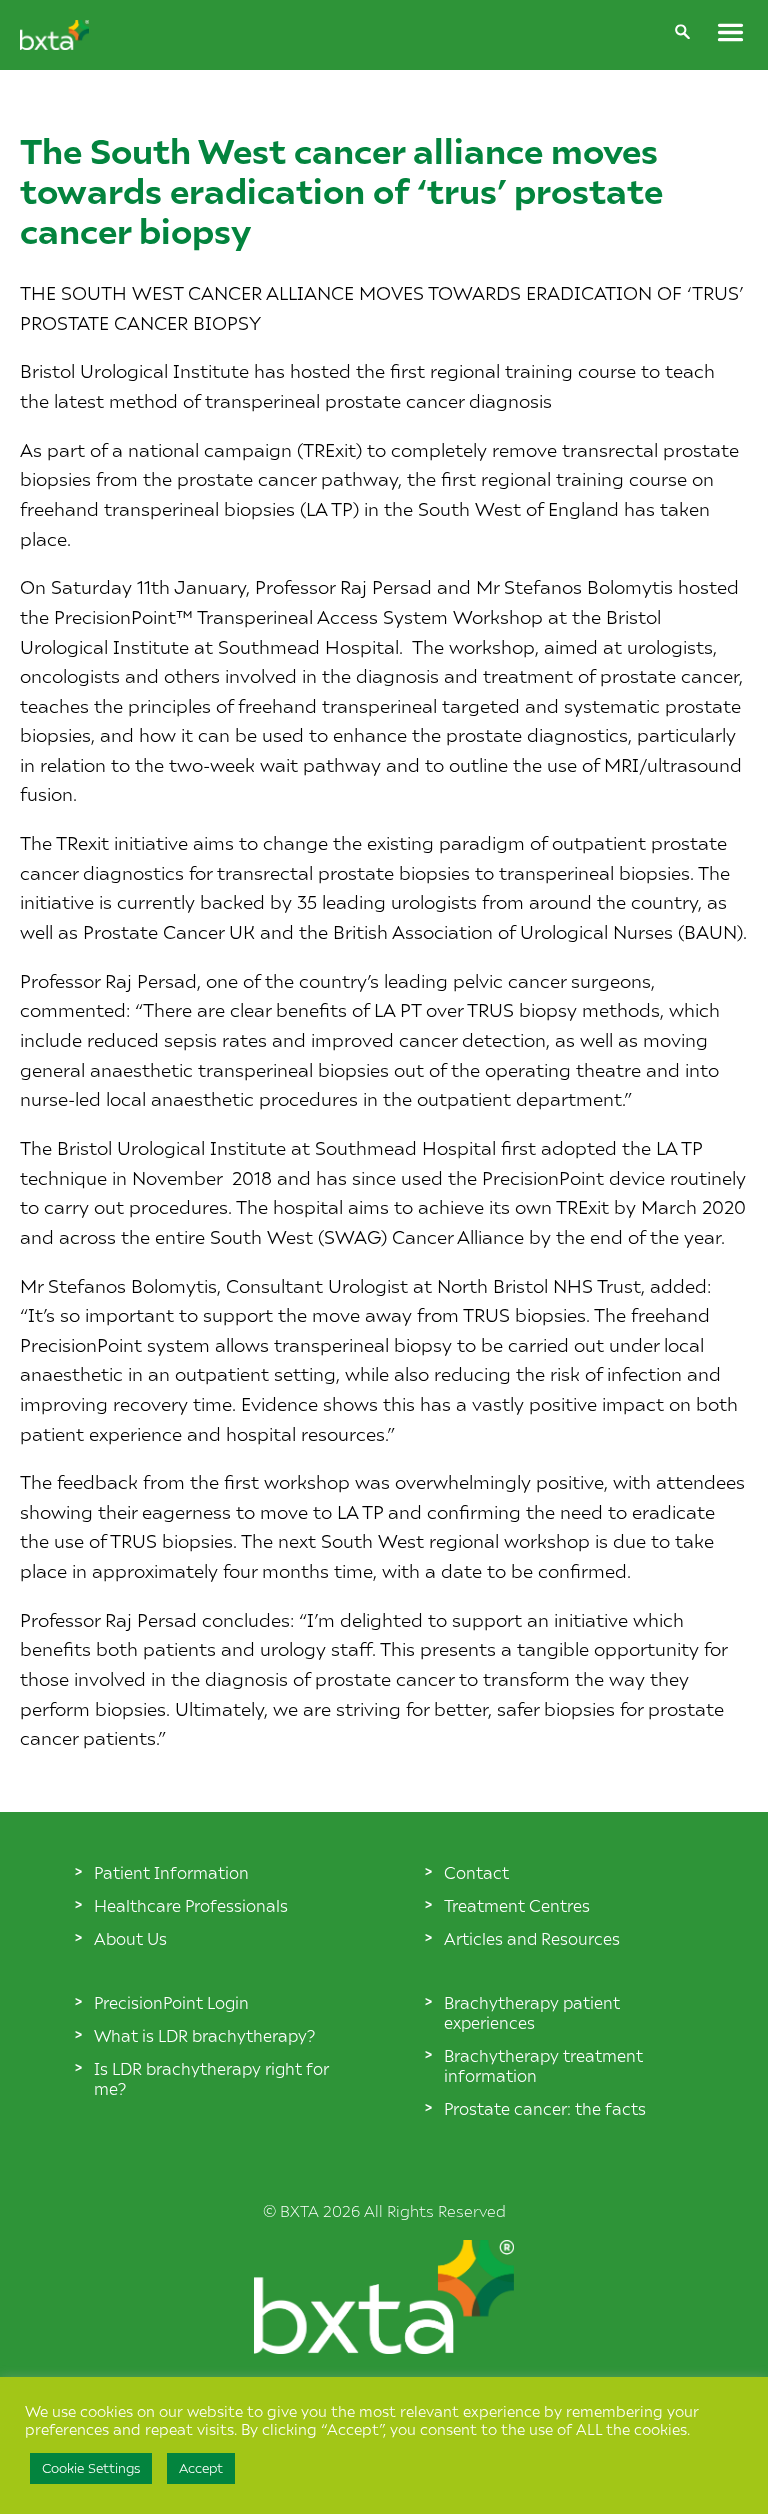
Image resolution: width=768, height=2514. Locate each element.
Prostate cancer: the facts (545, 2108)
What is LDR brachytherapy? (204, 2035)
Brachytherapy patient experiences (532, 2012)
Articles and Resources (532, 1938)
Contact (476, 1872)
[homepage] (384, 2347)
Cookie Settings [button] (91, 2468)
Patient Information (171, 1872)
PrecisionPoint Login (171, 2002)
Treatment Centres (517, 1905)
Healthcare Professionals (191, 1905)
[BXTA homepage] (54, 43)
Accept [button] (201, 2468)
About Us (130, 1938)
